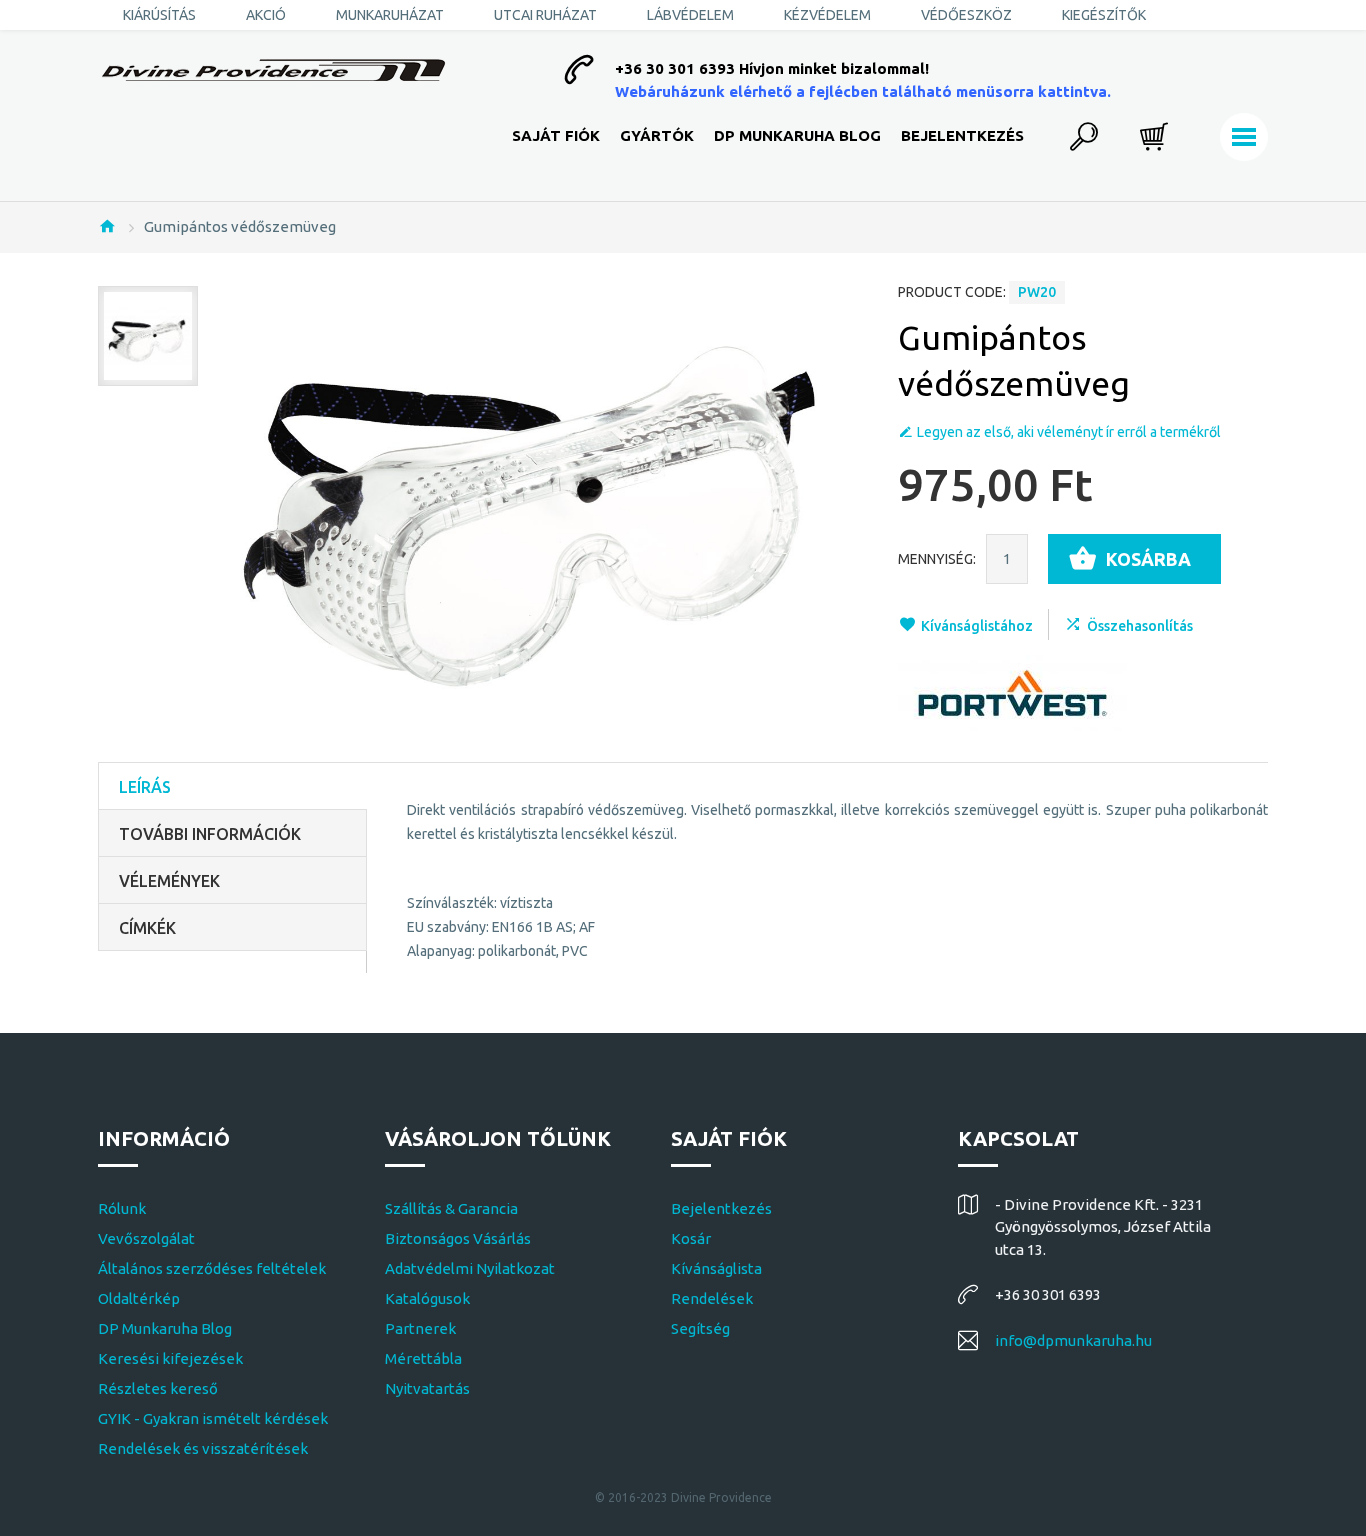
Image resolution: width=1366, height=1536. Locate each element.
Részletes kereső (158, 1388)
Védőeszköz (966, 15)
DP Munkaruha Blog (797, 135)
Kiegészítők (1104, 15)
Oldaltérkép (139, 1298)
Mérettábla (423, 1358)
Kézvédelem (827, 15)
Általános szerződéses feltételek (212, 1268)
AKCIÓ (266, 15)
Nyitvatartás (427, 1388)
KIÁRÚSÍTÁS (159, 15)
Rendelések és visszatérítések (203, 1448)
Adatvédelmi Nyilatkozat (470, 1268)
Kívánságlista (716, 1268)
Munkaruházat (390, 15)
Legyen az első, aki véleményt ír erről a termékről (1069, 432)
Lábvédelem (690, 15)
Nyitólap (107, 226)
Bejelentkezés (962, 135)
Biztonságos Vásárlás (458, 1238)
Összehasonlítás (1140, 626)
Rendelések (712, 1298)
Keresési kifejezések (170, 1358)
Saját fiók (556, 135)
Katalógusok (427, 1298)
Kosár (691, 1238)
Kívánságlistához (977, 626)
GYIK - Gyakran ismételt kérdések (213, 1418)
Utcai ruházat (545, 15)
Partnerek (420, 1328)
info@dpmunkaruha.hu (1073, 1340)
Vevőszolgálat (146, 1238)
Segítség (700, 1328)
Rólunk (122, 1208)
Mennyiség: (937, 559)
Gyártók (657, 135)
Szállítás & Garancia (451, 1208)
